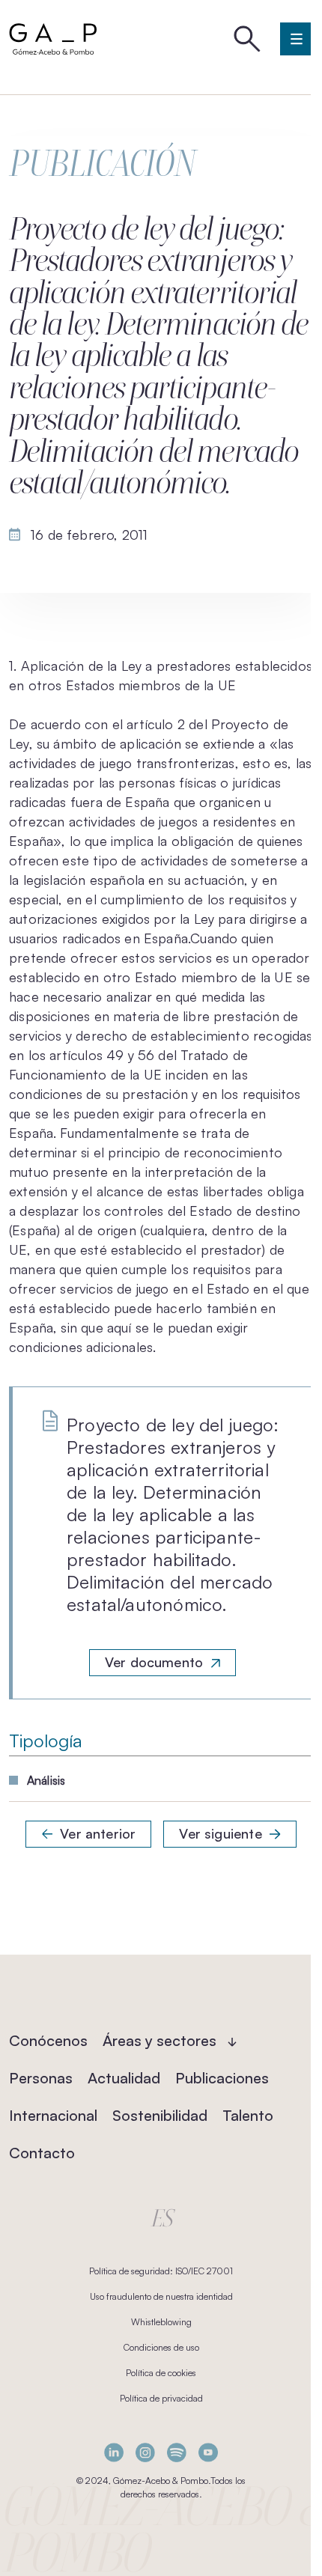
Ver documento (154, 1662)
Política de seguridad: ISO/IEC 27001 (161, 2271)
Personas (41, 2078)
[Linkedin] (114, 2452)
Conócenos (48, 2040)
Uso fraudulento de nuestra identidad (161, 2296)
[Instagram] (145, 2452)
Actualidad (124, 2078)
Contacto (42, 2153)
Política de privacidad (161, 2398)
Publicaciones (222, 2078)
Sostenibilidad (160, 2115)
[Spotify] (177, 2452)
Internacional (53, 2115)
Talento (248, 2115)
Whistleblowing (161, 2322)
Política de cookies (161, 2373)
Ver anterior (98, 1833)
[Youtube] (208, 2452)
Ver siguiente (220, 1833)
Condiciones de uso (161, 2347)
